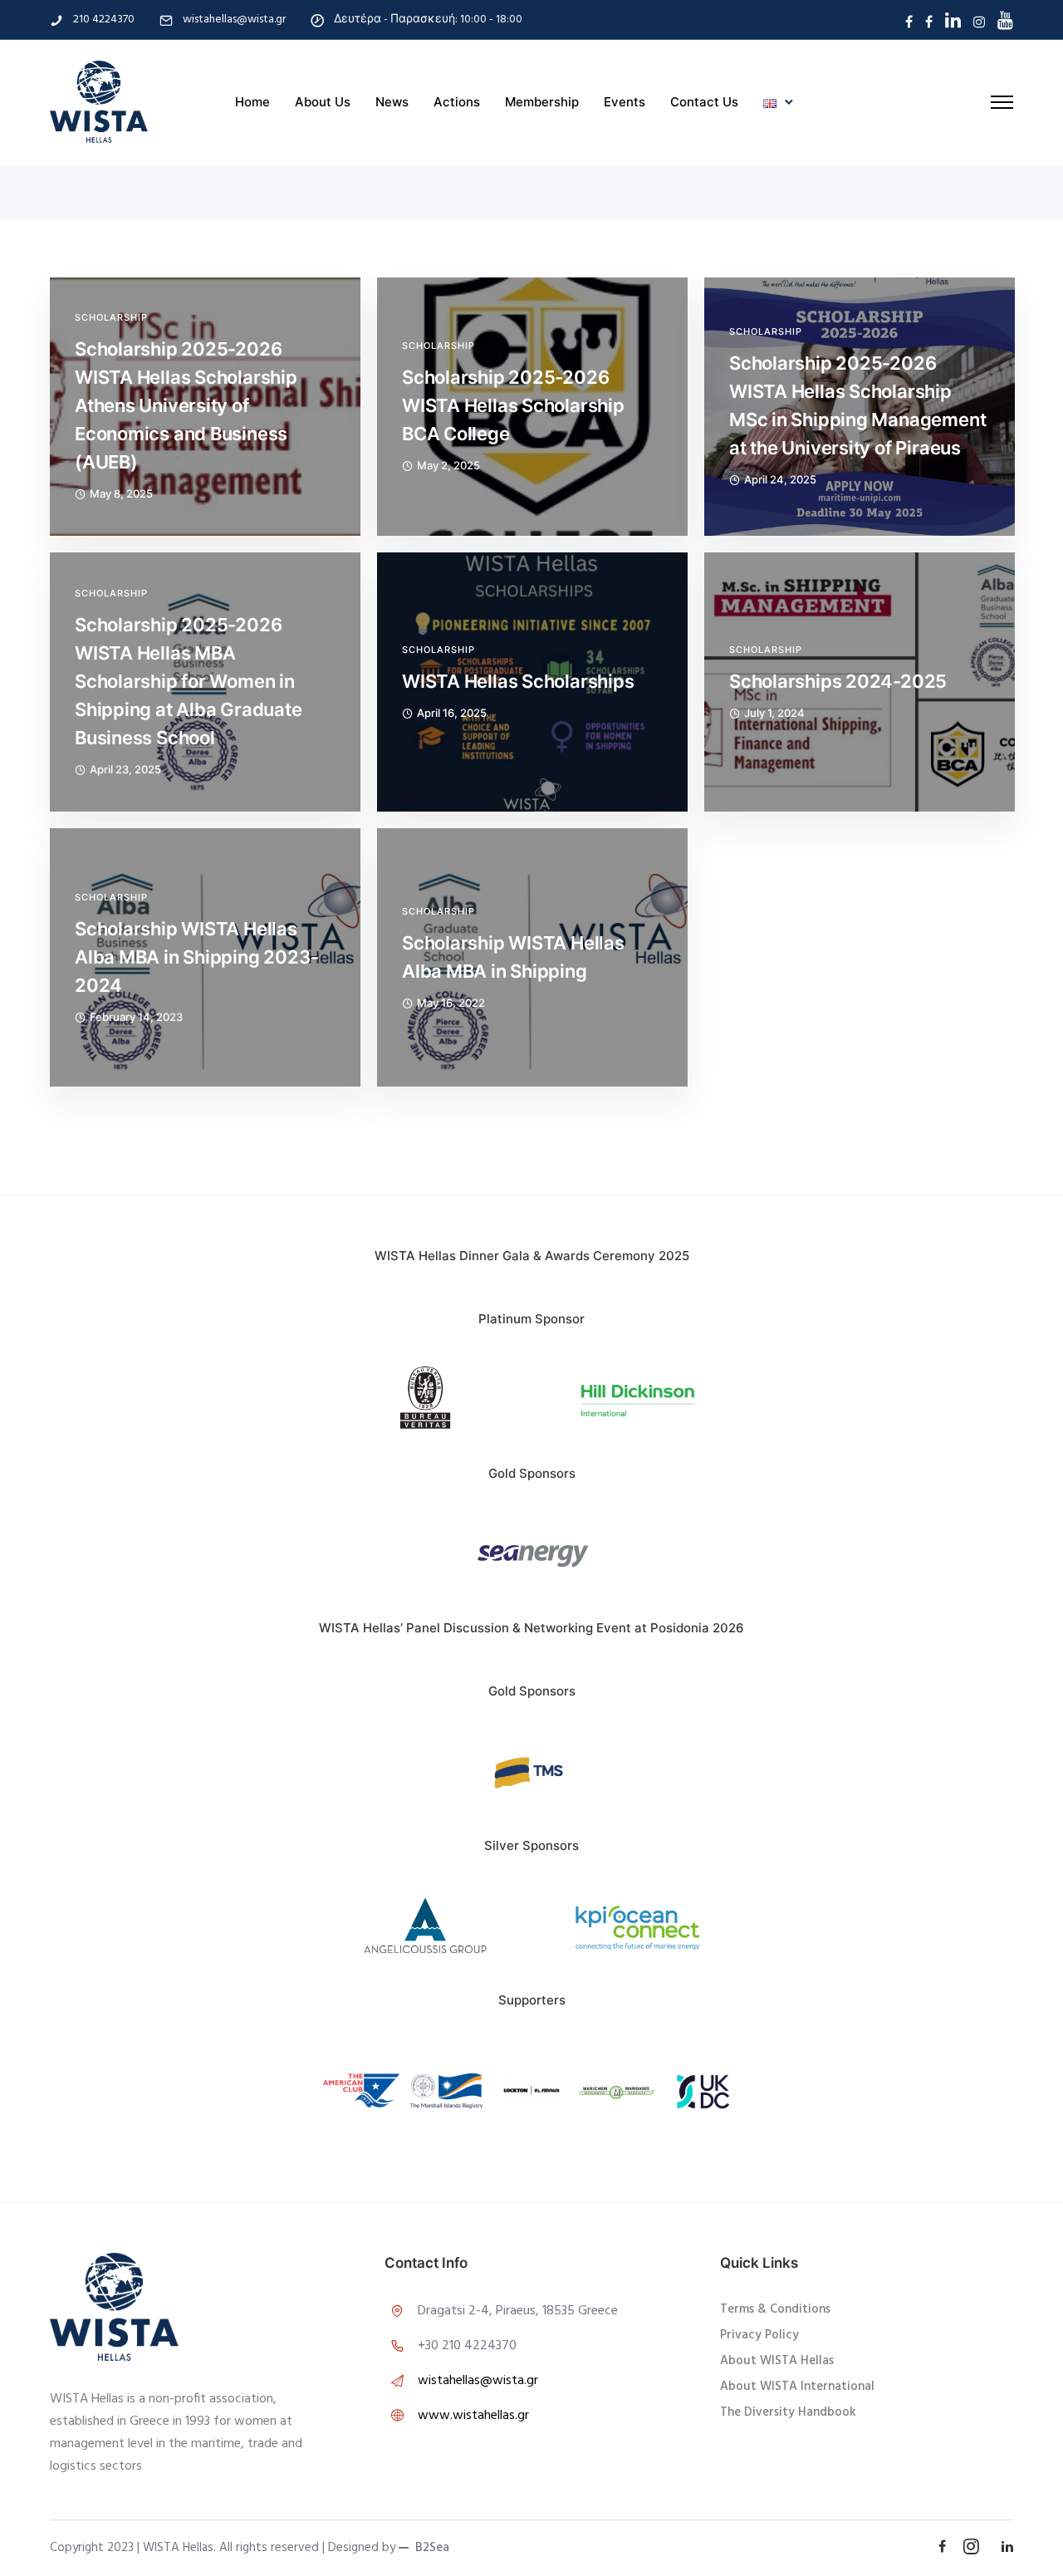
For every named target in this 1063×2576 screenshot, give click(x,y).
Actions (457, 102)
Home (252, 102)
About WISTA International (797, 2387)
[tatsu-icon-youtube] (1005, 20)
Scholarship (111, 318)
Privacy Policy (759, 2335)
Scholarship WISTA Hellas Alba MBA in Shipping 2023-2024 (196, 957)
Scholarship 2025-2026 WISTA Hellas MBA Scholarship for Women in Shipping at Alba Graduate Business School (189, 681)
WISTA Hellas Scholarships (518, 681)
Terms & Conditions (775, 2309)
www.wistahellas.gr (473, 2416)
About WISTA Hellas (777, 2361)
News (392, 102)
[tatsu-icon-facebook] (909, 22)
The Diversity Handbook (788, 2412)
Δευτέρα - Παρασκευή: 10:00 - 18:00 (428, 20)
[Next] (775, 1928)
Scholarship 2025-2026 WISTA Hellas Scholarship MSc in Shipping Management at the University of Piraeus (857, 405)
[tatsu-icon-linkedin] (953, 20)
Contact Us (704, 102)
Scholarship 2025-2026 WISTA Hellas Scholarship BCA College (513, 405)
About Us (323, 102)
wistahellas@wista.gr (234, 20)
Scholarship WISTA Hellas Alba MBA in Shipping (513, 957)
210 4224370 (104, 20)
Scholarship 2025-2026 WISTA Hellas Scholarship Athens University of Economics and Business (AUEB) (186, 405)
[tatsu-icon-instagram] (979, 22)
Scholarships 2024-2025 (838, 681)
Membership (542, 102)
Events (625, 102)
